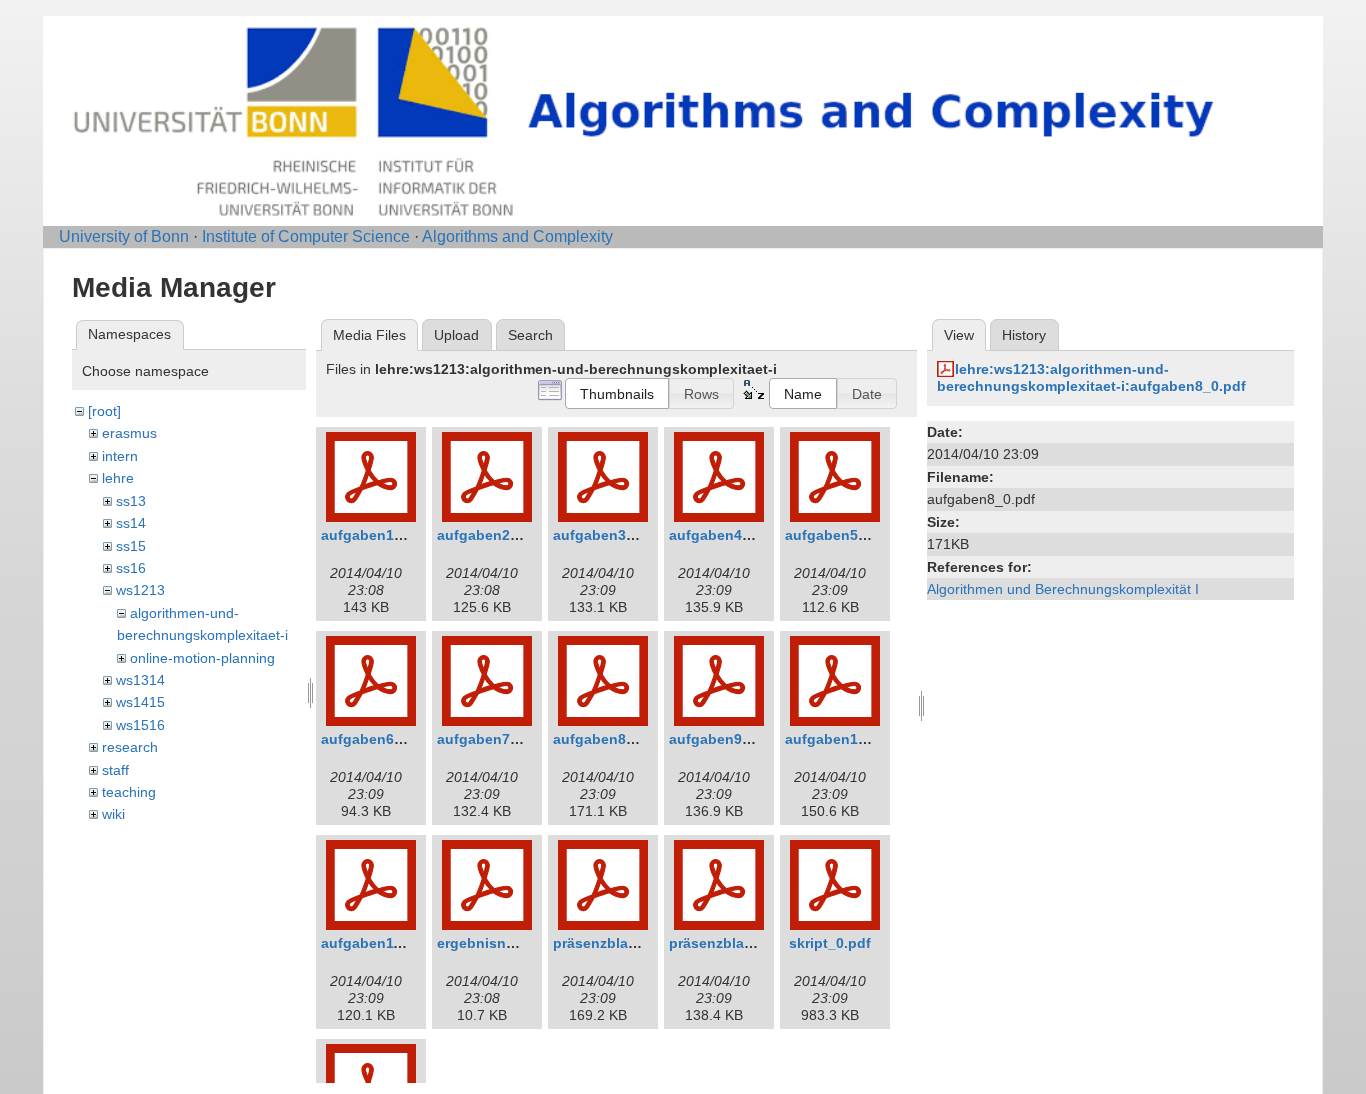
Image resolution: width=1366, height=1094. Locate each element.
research (130, 747)
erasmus (129, 433)
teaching (129, 792)
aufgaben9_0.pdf (727, 739)
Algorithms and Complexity (517, 236)
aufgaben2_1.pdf (495, 535)
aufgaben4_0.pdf (727, 535)
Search (530, 335)
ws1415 (140, 702)
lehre (118, 478)
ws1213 (140, 590)
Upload (456, 335)
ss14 (131, 523)
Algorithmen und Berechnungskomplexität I (1063, 589)
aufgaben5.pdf (835, 535)
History (1024, 335)
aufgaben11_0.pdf (382, 943)
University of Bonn (124, 236)
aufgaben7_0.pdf (495, 739)
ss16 (131, 568)
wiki (113, 814)
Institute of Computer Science (306, 236)
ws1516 (140, 725)
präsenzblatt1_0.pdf (621, 943)
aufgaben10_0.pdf (847, 739)
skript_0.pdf (830, 943)
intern (120, 456)
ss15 (131, 546)
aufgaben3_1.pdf (611, 535)
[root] (104, 411)
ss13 (131, 501)
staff (115, 770)
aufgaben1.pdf (371, 535)
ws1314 (140, 680)
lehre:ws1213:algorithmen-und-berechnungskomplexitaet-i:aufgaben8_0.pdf (1091, 377)
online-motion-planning (202, 658)
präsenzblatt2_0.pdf (737, 943)
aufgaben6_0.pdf (379, 739)
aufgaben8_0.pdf (611, 739)
